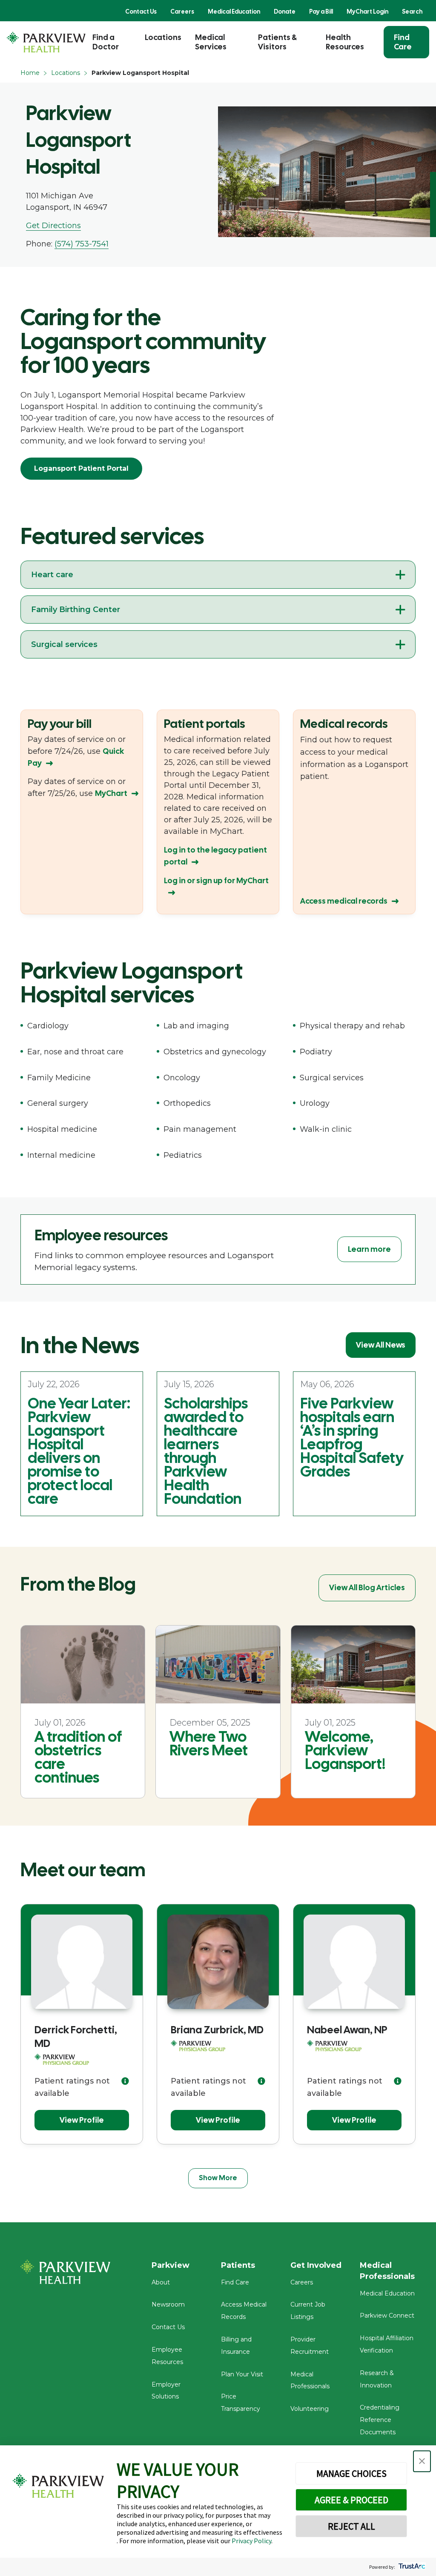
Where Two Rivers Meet (209, 1743)
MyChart (111, 793)
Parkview (171, 2265)
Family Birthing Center (76, 610)
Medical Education (234, 11)
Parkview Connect (387, 2316)
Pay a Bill (321, 11)
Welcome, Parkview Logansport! (345, 1750)
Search (412, 11)
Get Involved (316, 2265)
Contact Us (141, 11)
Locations (163, 37)
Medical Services (211, 42)
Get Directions (53, 226)
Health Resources (345, 42)
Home (30, 73)
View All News (381, 1345)
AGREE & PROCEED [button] (351, 2500)
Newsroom (168, 2304)
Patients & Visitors (277, 42)
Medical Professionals (387, 2271)
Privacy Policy (251, 2541)
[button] (422, 2461)
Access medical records (344, 901)
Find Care (403, 42)
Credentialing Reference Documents (380, 2420)
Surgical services (64, 644)
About (161, 2282)
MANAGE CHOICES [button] (351, 2473)
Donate (285, 11)
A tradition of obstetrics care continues (78, 1757)
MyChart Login (367, 11)
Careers (182, 11)
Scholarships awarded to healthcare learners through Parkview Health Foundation (206, 1451)
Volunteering (310, 2409)
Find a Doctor (106, 42)
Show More (218, 2178)
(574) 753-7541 (82, 244)
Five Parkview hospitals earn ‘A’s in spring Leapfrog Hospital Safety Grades (352, 1437)
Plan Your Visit (242, 2374)
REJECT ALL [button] (351, 2526)
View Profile (82, 2120)
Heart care (52, 575)
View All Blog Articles (367, 1587)
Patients (238, 2265)
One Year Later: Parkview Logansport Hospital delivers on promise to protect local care (79, 1451)
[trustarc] (411, 2567)
